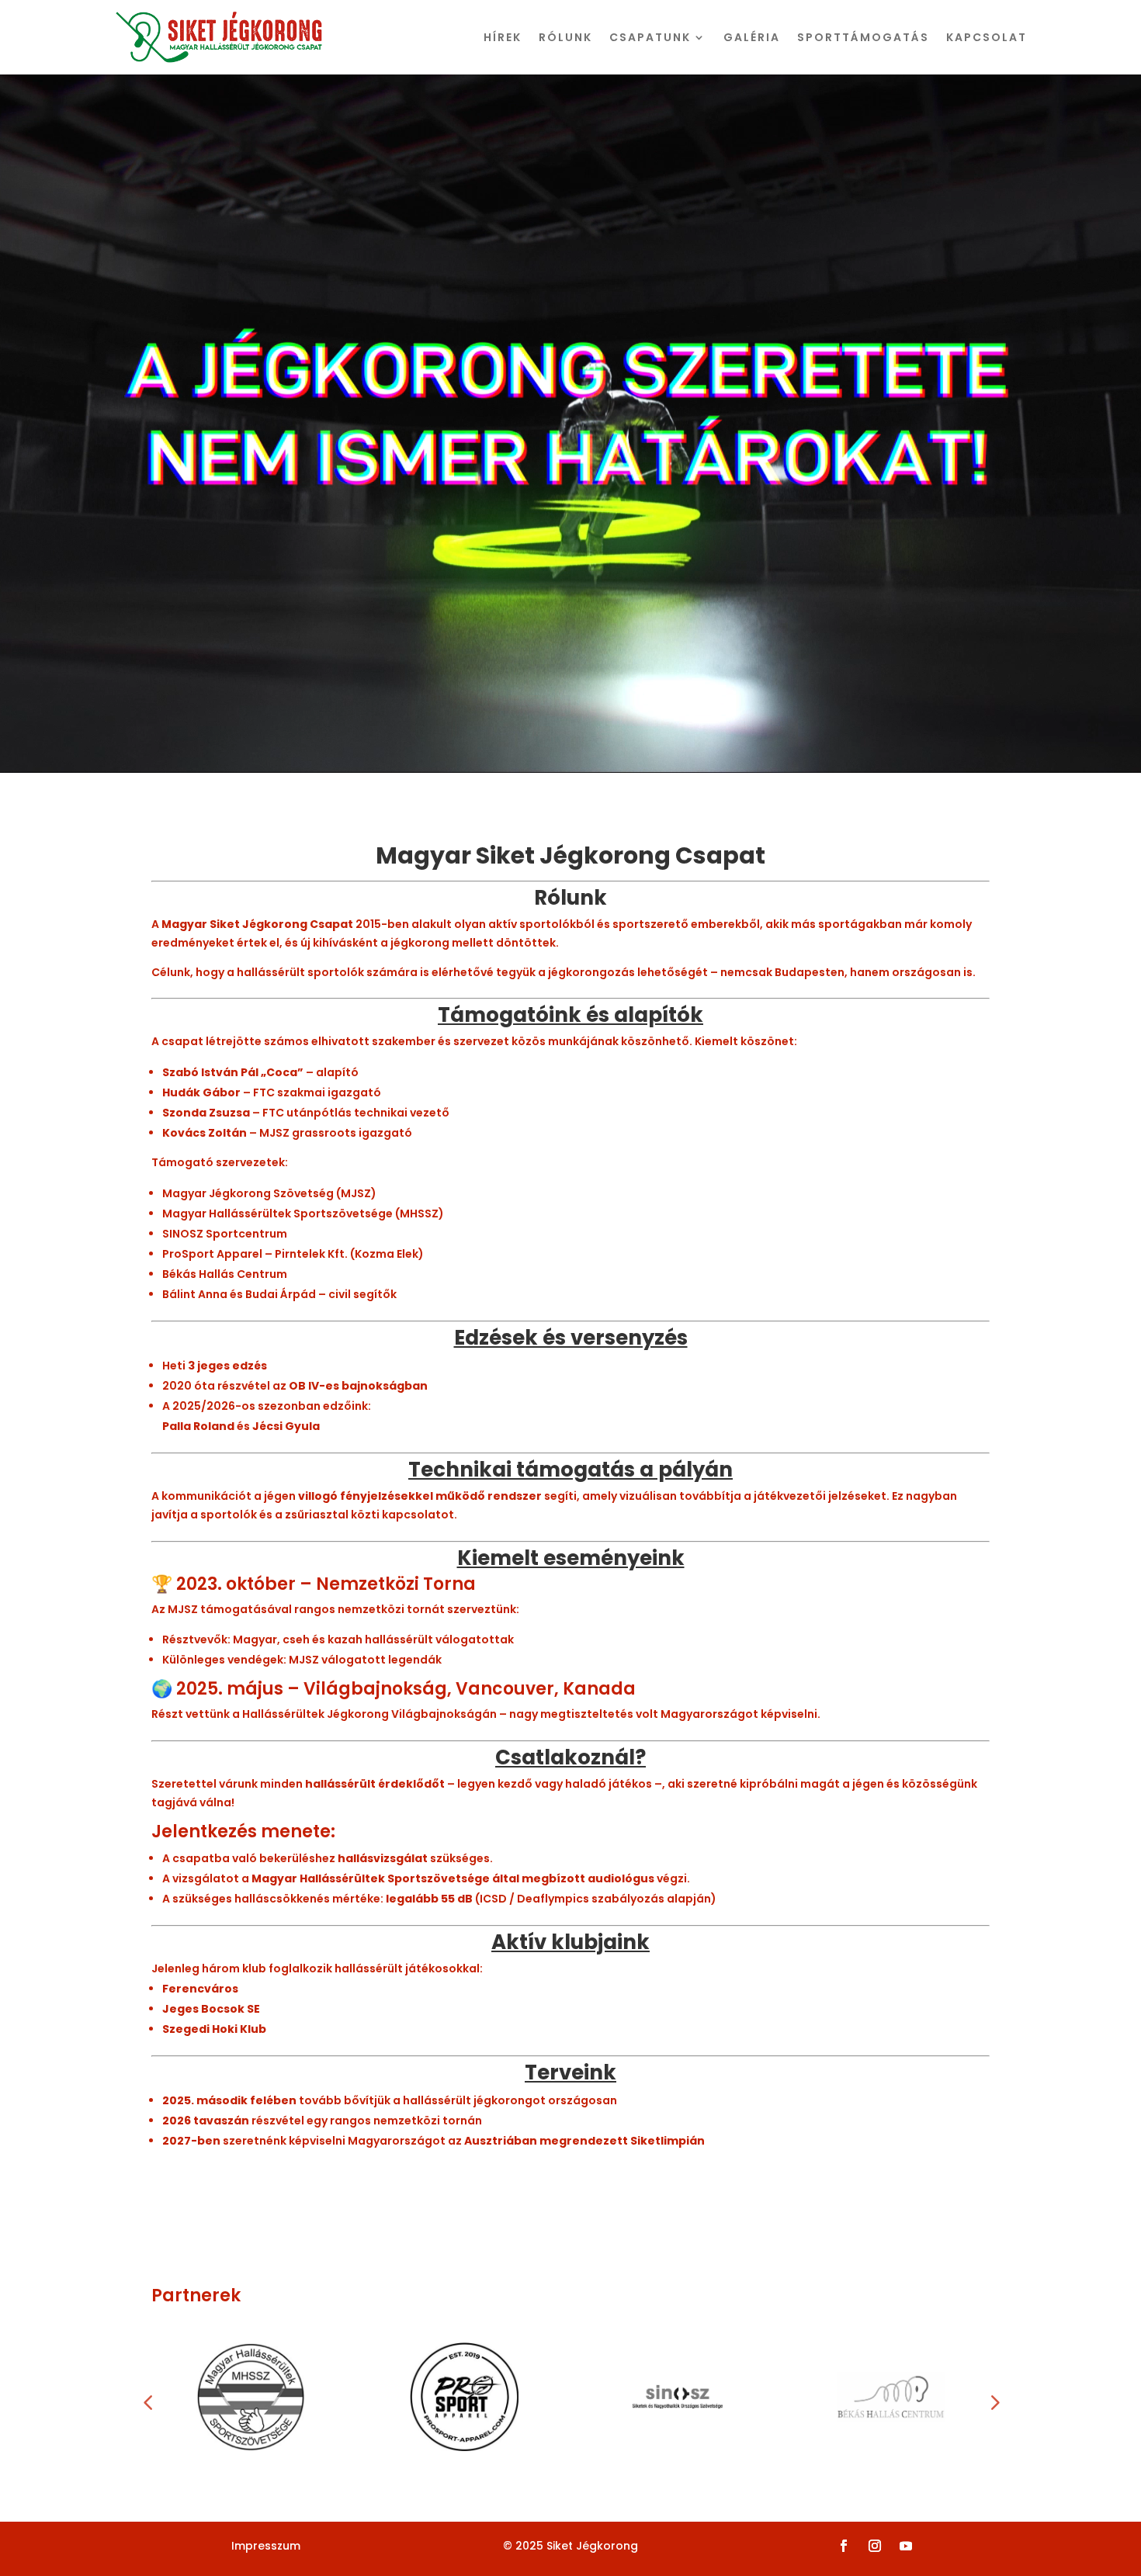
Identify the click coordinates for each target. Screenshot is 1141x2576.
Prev (147, 2397)
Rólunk (565, 37)
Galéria (752, 37)
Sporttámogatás (863, 37)
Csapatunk (650, 37)
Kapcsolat (987, 37)
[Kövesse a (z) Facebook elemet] (844, 2546)
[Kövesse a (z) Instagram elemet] (875, 2546)
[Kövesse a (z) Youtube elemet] (906, 2546)
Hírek (503, 37)
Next (994, 2397)
